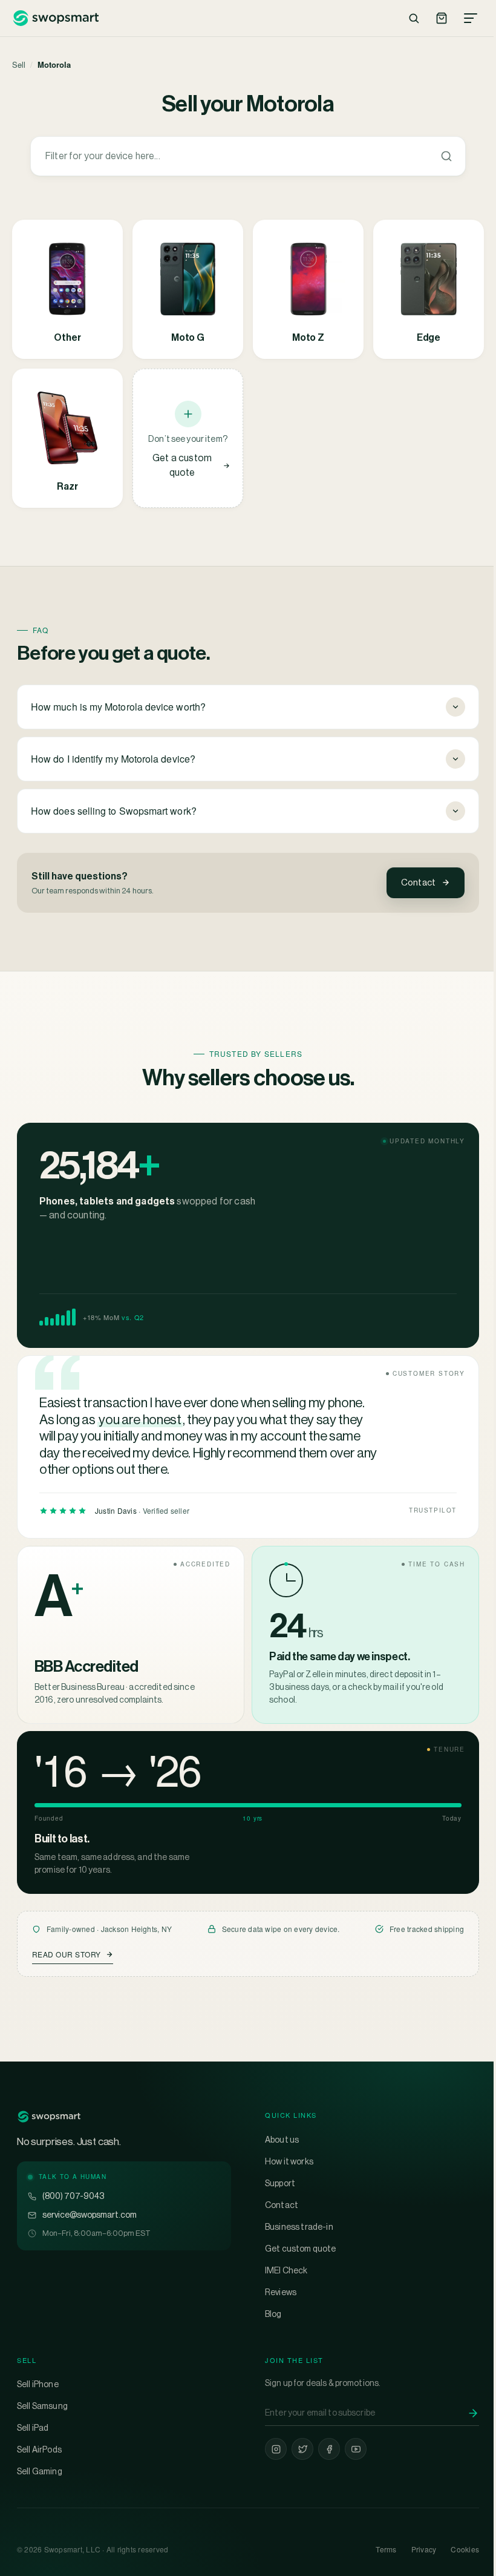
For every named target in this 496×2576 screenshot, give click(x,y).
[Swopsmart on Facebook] (325, 2449)
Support (276, 2183)
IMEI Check (282, 2270)
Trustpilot (424, 1510)
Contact (418, 882)
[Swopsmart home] (55, 18)
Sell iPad (33, 2428)
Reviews (276, 2292)
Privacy (415, 2549)
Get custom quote (296, 2249)
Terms (377, 2549)
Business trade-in (295, 2227)
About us (278, 2140)
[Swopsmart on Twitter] (298, 2449)
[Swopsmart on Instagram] (272, 2449)
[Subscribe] (464, 2413)
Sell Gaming (40, 2471)
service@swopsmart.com (90, 2215)
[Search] (414, 18)
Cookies (456, 2549)
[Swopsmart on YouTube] (351, 2449)
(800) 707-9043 (73, 2196)
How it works (285, 2161)
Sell (19, 64)
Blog (269, 2314)
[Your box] (442, 18)
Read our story (67, 1954)
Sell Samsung (42, 2406)
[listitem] (67, 289)
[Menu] (471, 18)
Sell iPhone (38, 2384)
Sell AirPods (39, 2449)
